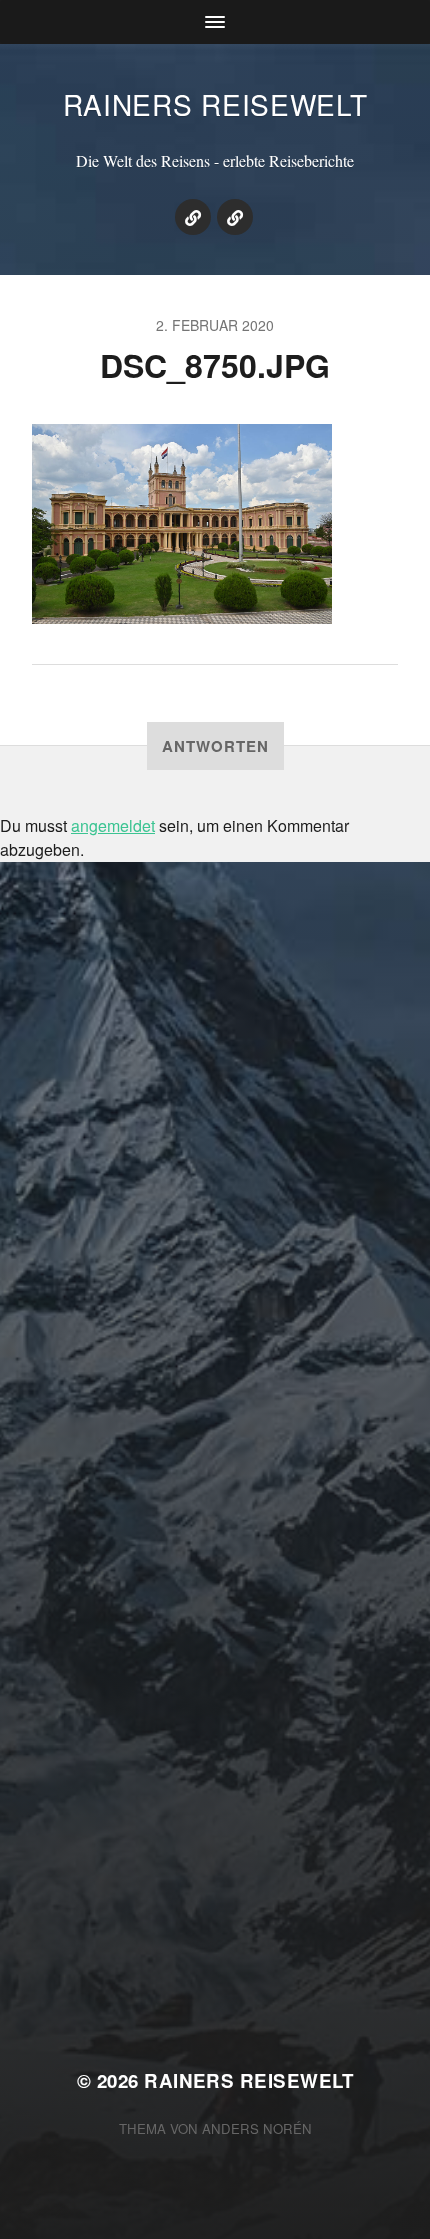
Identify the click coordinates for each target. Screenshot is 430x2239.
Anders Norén (257, 2128)
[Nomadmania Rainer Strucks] (193, 217)
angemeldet (113, 825)
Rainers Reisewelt (215, 104)
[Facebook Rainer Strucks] (235, 217)
